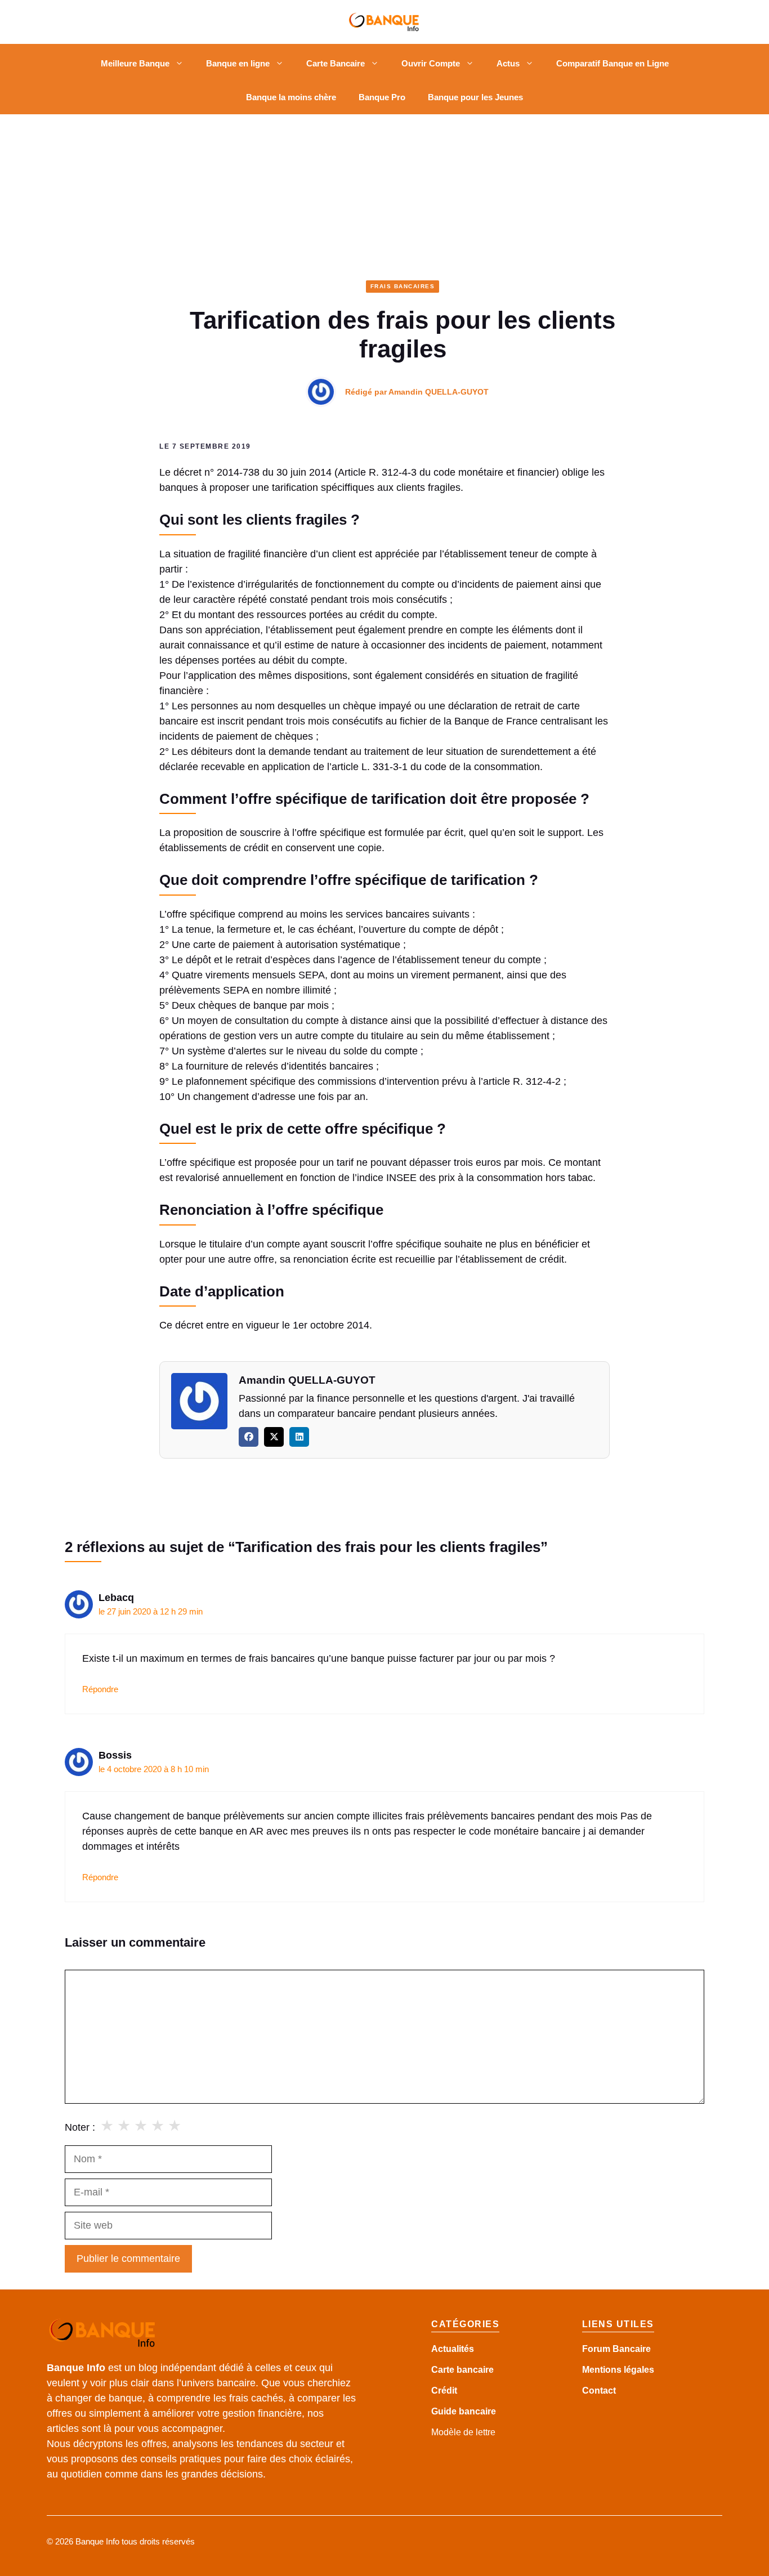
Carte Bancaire (336, 63)
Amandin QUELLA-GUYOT (439, 392)
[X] (274, 1437)
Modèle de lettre (463, 2432)
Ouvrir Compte (431, 63)
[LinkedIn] (299, 1437)
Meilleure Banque (135, 63)
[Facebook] (249, 1437)
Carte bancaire (462, 2370)
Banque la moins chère (291, 97)
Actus (508, 63)
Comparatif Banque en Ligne (612, 63)
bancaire (477, 2411)
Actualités (453, 2349)
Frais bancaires (403, 286)
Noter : (80, 2127)
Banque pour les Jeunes (475, 97)
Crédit (444, 2391)
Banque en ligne (238, 63)
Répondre (100, 1689)
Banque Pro (382, 97)
